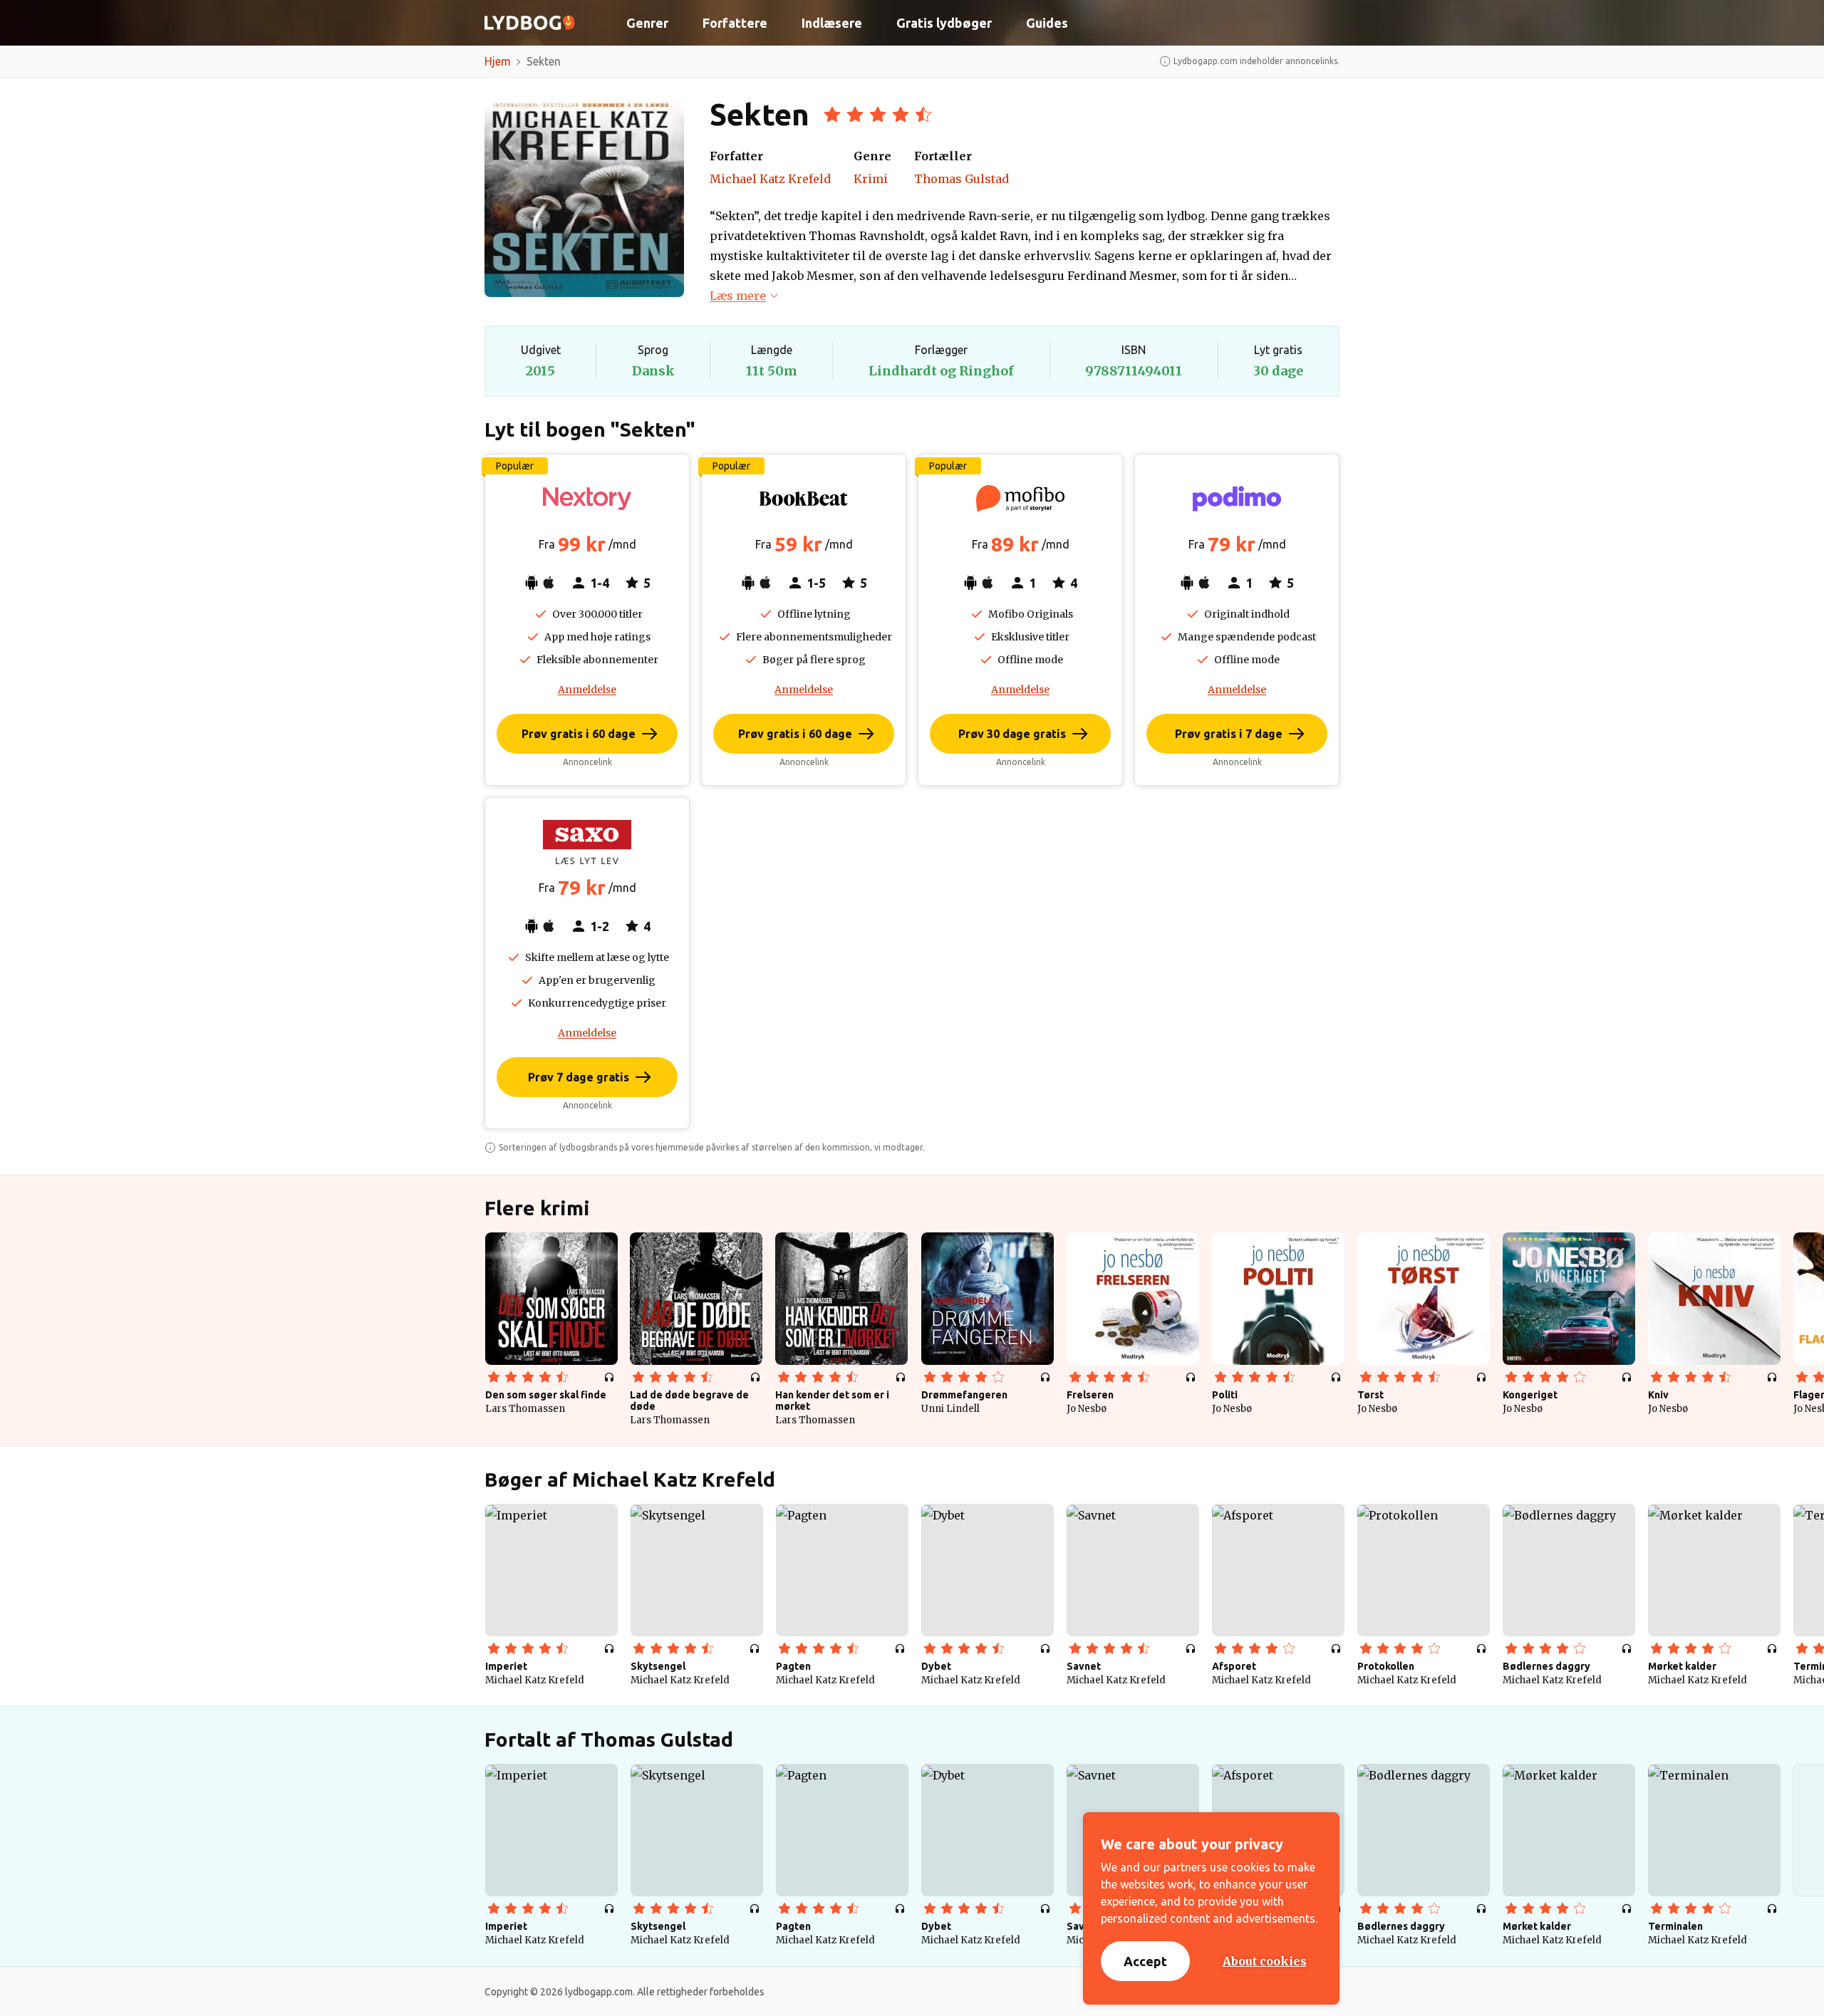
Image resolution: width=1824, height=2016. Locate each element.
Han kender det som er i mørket (832, 1401)
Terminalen (1675, 1926)
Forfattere (735, 23)
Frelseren (1090, 1395)
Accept (1145, 1961)
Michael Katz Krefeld (770, 179)
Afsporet (1234, 1666)
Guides (1047, 23)
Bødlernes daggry (1546, 1666)
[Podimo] (1237, 499)
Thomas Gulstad (962, 179)
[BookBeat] (804, 499)
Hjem (498, 61)
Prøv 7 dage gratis (579, 1077)
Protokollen (1386, 1666)
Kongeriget (1530, 1395)
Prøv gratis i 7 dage (1229, 734)
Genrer (647, 23)
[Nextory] (587, 499)
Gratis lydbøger (944, 23)
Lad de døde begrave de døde (689, 1401)
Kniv (1658, 1395)
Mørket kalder (1682, 1666)
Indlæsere (832, 23)
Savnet (1084, 1666)
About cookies (1265, 1961)
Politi (1225, 1395)
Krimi (871, 179)
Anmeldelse (587, 690)
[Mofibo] (1020, 499)
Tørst (1370, 1395)
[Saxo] (587, 842)
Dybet (936, 1666)
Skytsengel (658, 1666)
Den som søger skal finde (546, 1395)
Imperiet (506, 1666)
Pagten (793, 1666)
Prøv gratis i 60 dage (579, 734)
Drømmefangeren (964, 1395)
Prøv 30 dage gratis (1012, 734)
